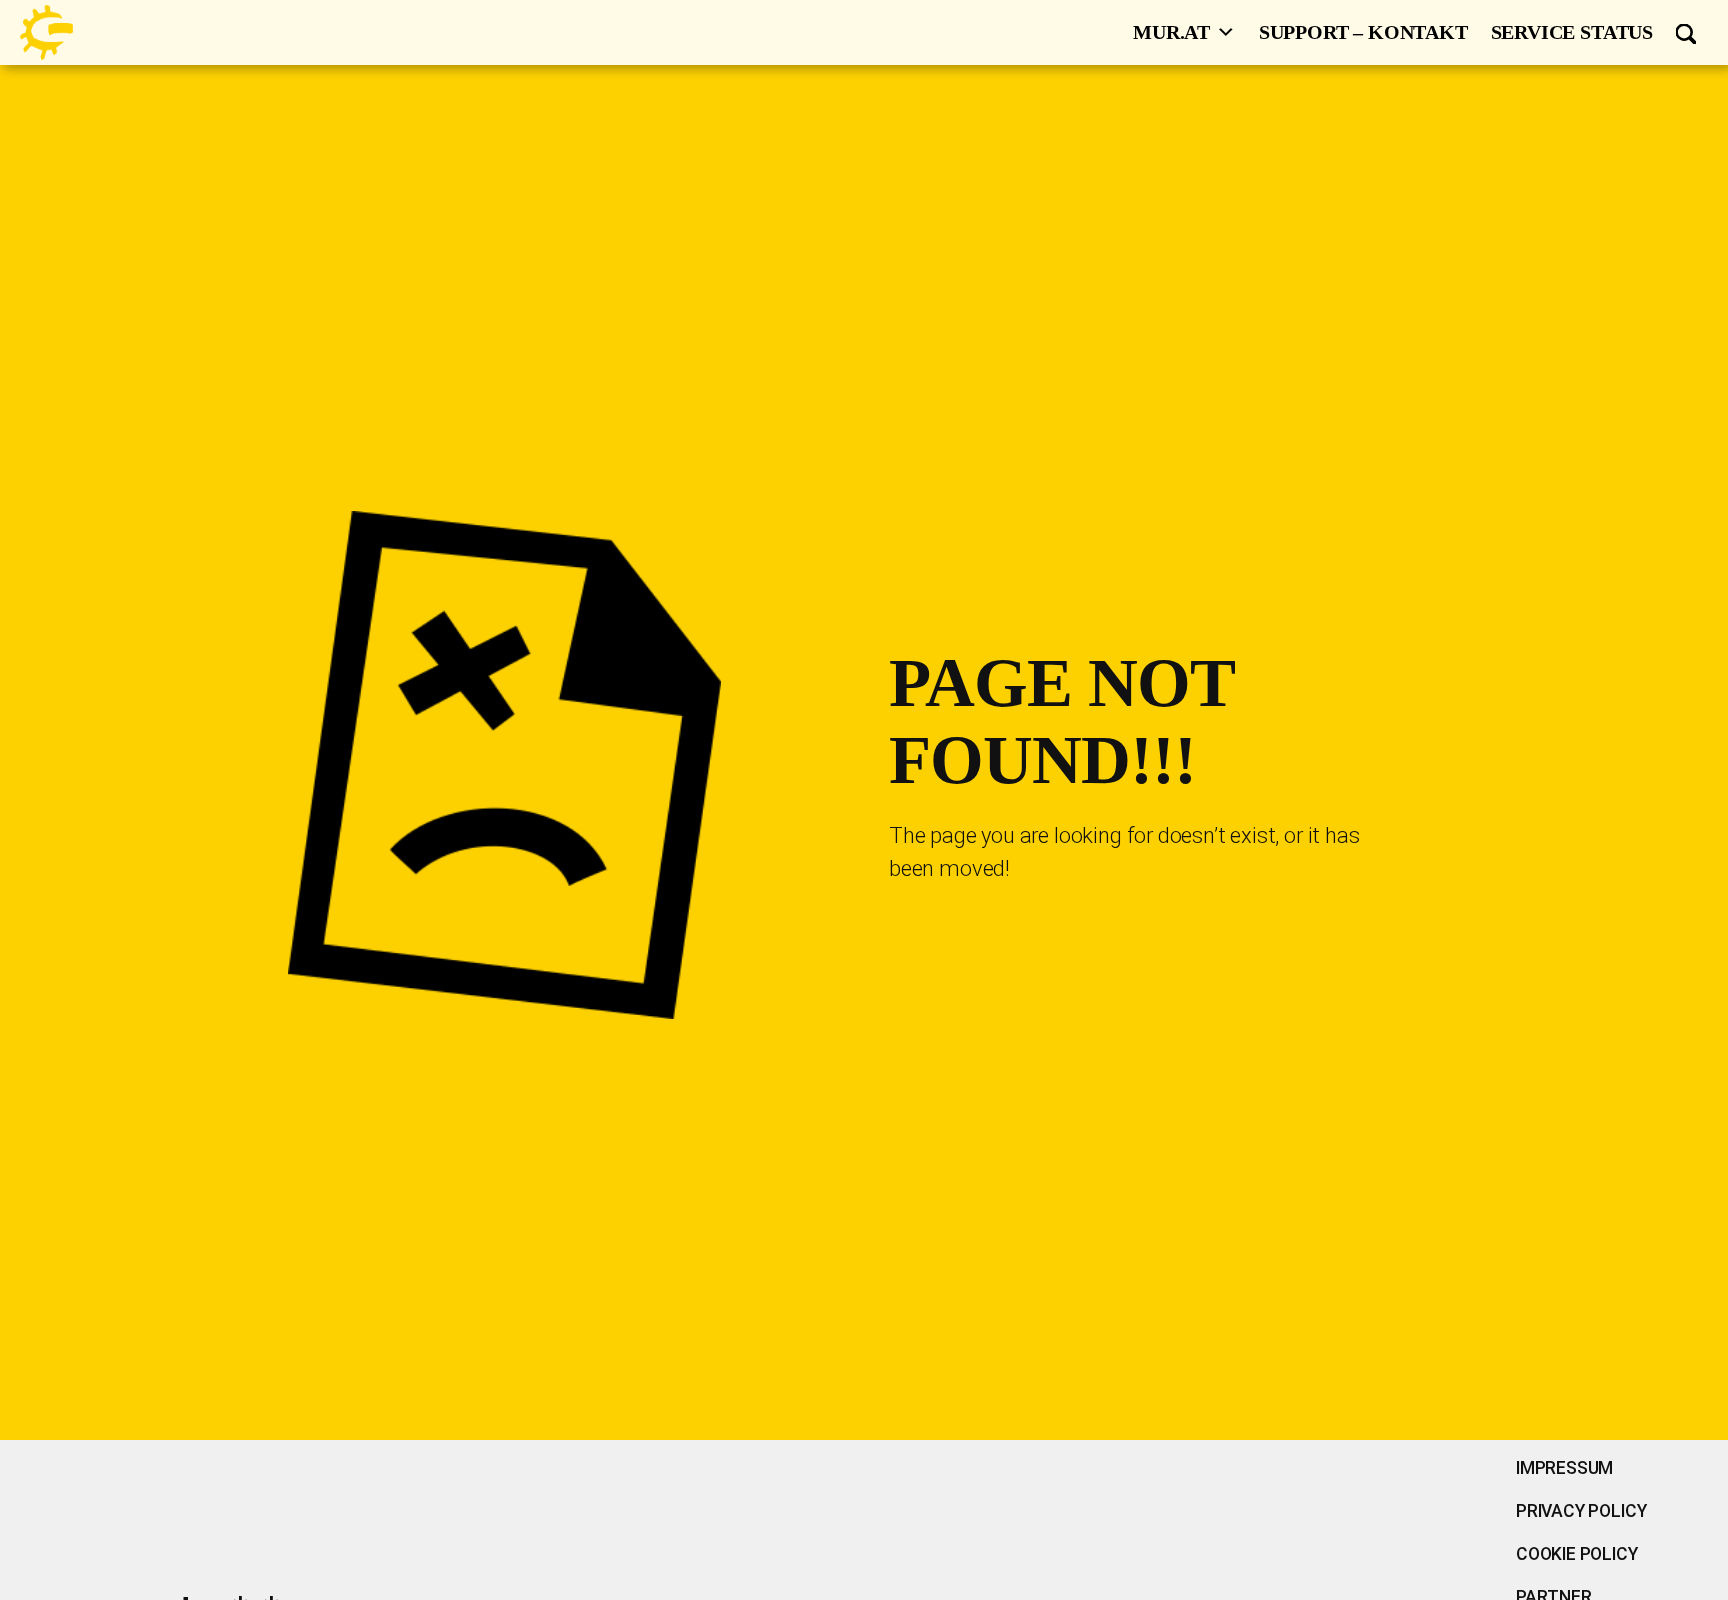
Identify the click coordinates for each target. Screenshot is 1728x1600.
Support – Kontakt (1363, 32)
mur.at (1171, 32)
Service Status (1572, 32)
